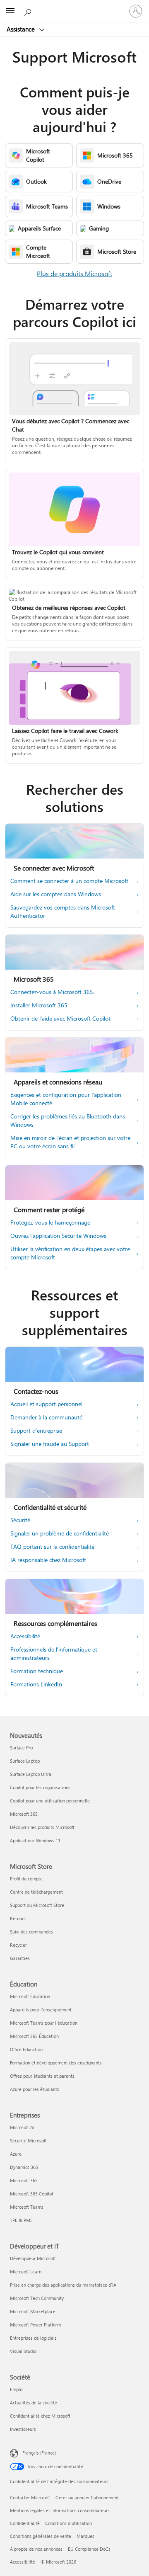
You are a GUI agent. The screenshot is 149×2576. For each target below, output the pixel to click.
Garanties (20, 1958)
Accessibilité (23, 2562)
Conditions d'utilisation (68, 2523)
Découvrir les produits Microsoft (42, 1827)
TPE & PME (21, 2220)
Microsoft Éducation (30, 1996)
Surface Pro (21, 1748)
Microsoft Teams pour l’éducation (44, 2023)
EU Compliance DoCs (89, 2549)
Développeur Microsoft (33, 2258)
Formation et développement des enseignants (56, 2063)
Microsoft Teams (27, 2207)
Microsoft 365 (24, 1814)
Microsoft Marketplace (33, 2311)
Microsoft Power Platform (35, 2325)
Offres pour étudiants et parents (42, 2076)
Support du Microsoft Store (37, 1905)
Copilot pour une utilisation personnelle (50, 1801)
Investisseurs (23, 2429)
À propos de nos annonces (36, 2549)
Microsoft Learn (26, 2272)
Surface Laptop (25, 1761)
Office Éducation (26, 2049)
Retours (18, 1918)
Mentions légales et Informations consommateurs (60, 2510)
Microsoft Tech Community (37, 2298)
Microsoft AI (22, 2127)
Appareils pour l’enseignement (41, 2010)
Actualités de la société (34, 2403)
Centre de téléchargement (36, 1892)
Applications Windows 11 (35, 1840)
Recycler (18, 1945)
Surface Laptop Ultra (31, 1774)
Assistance (22, 29)
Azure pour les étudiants (35, 2089)
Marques (85, 2536)
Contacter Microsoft (30, 2497)
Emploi (17, 2389)
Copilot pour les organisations (40, 1787)
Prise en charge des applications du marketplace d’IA (63, 2285)
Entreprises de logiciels (33, 2338)
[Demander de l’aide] (29, 11)
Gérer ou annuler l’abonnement (87, 2497)
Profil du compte (26, 1879)
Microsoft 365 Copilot (32, 2194)
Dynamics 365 (24, 2167)
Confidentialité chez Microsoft (40, 2416)
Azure (16, 2154)
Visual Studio (23, 2351)
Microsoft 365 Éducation (34, 2036)
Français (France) (39, 2453)
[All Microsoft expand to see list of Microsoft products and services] (10, 11)
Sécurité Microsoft (28, 2141)
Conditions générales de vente (41, 2536)
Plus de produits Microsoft (74, 273)
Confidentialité (25, 2523)
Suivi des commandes (31, 1932)
